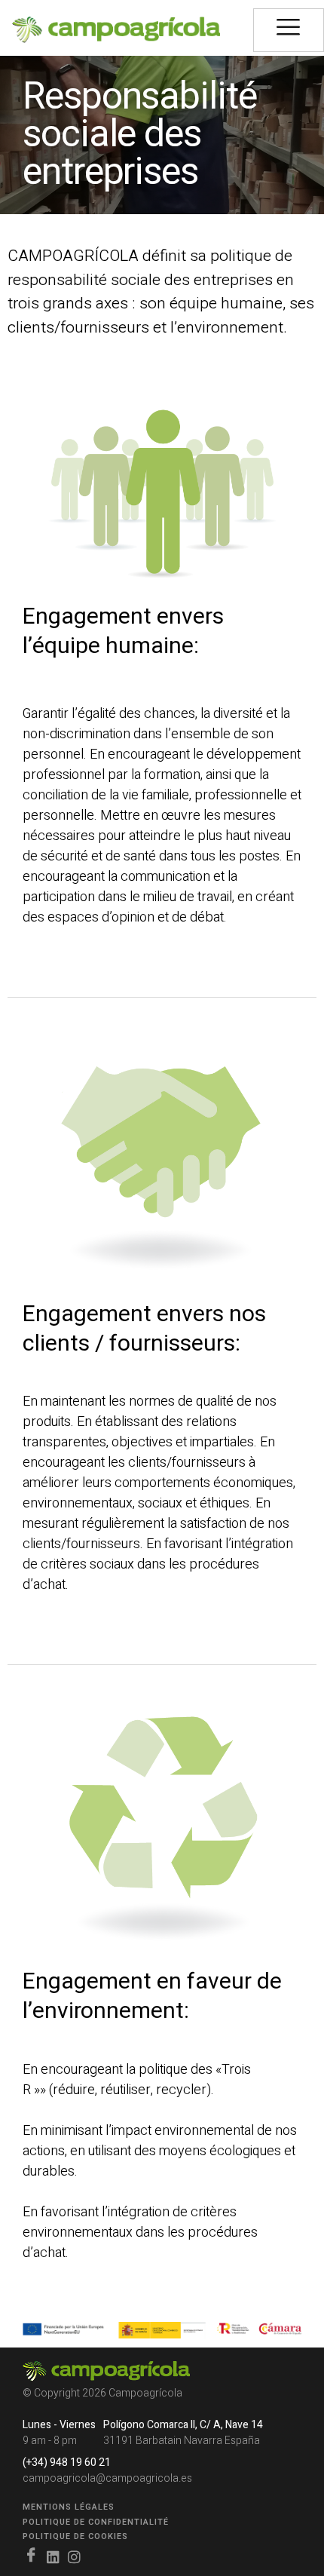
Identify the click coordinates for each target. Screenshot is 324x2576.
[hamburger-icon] (289, 30)
